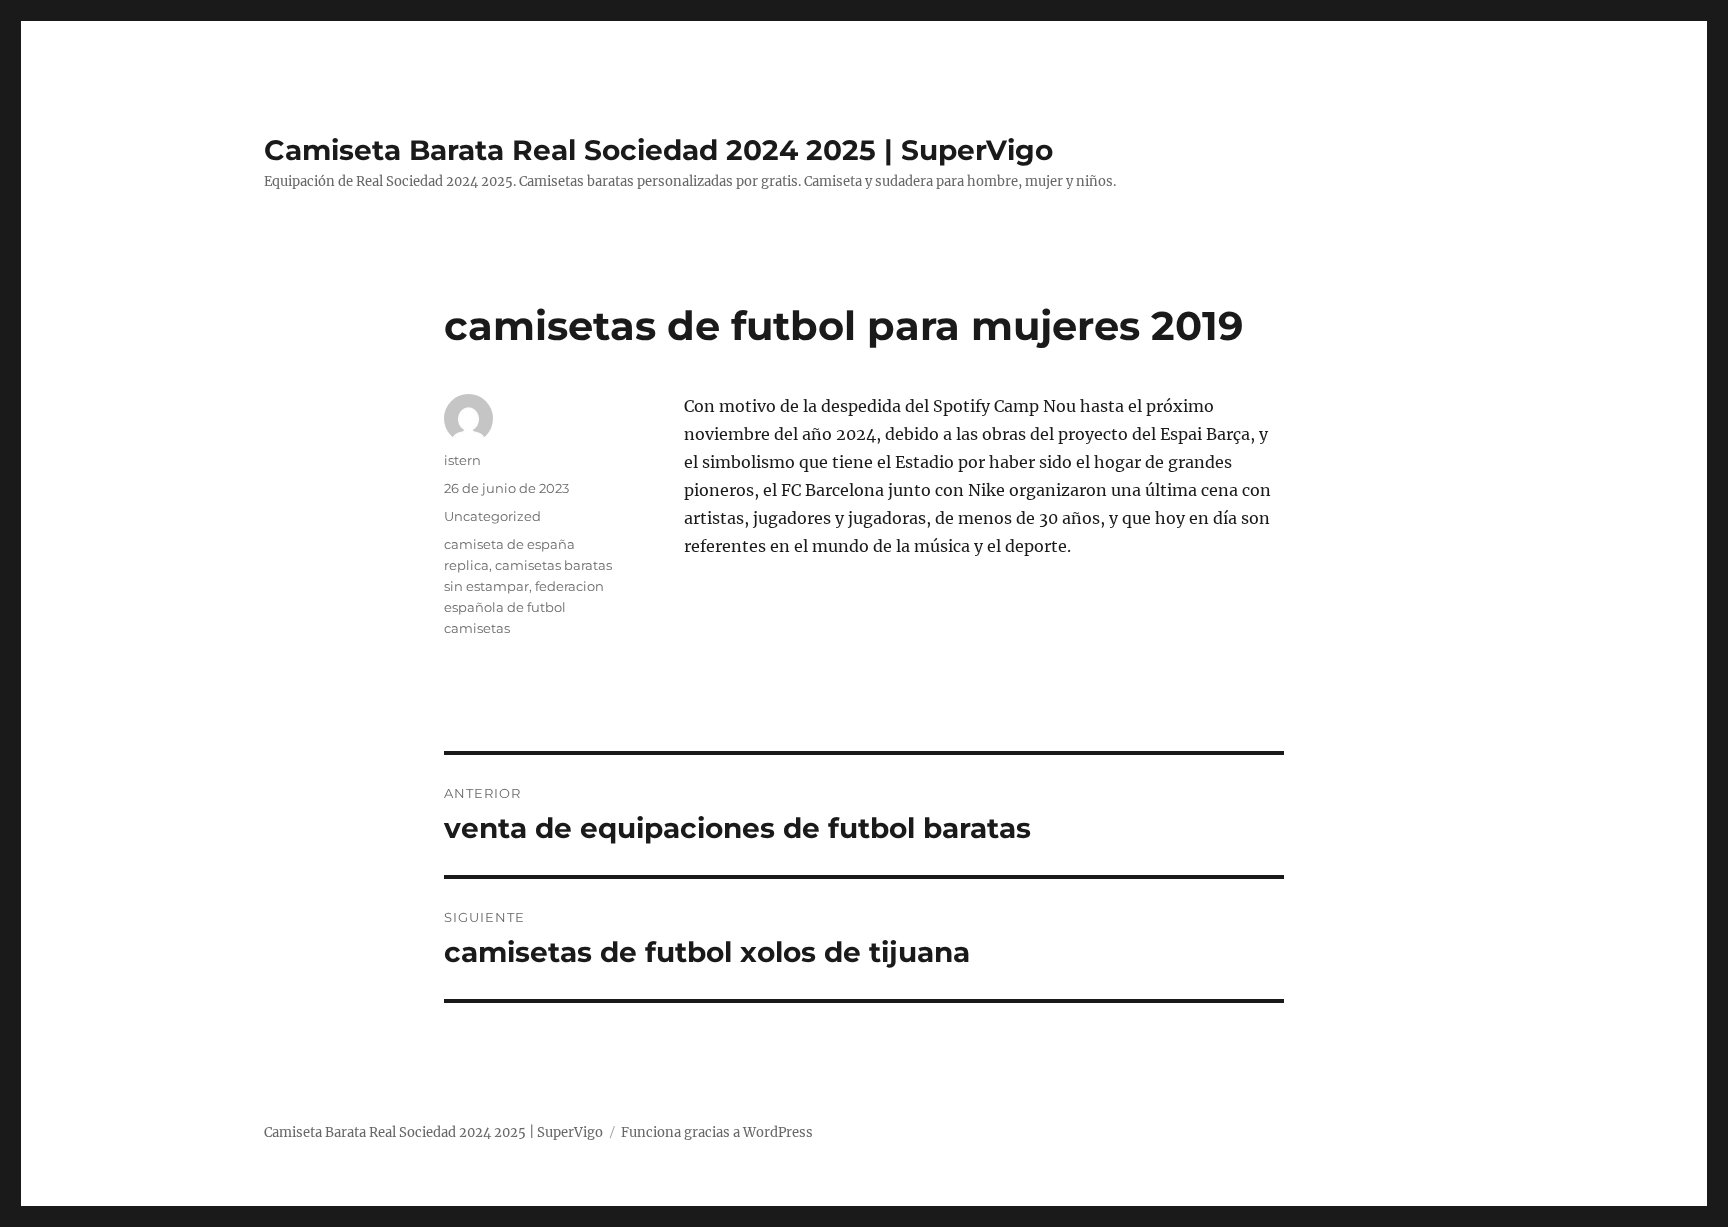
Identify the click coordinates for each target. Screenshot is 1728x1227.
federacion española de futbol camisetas (524, 607)
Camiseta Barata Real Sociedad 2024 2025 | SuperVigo (658, 150)
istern (462, 460)
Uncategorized (492, 516)
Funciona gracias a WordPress (717, 1132)
